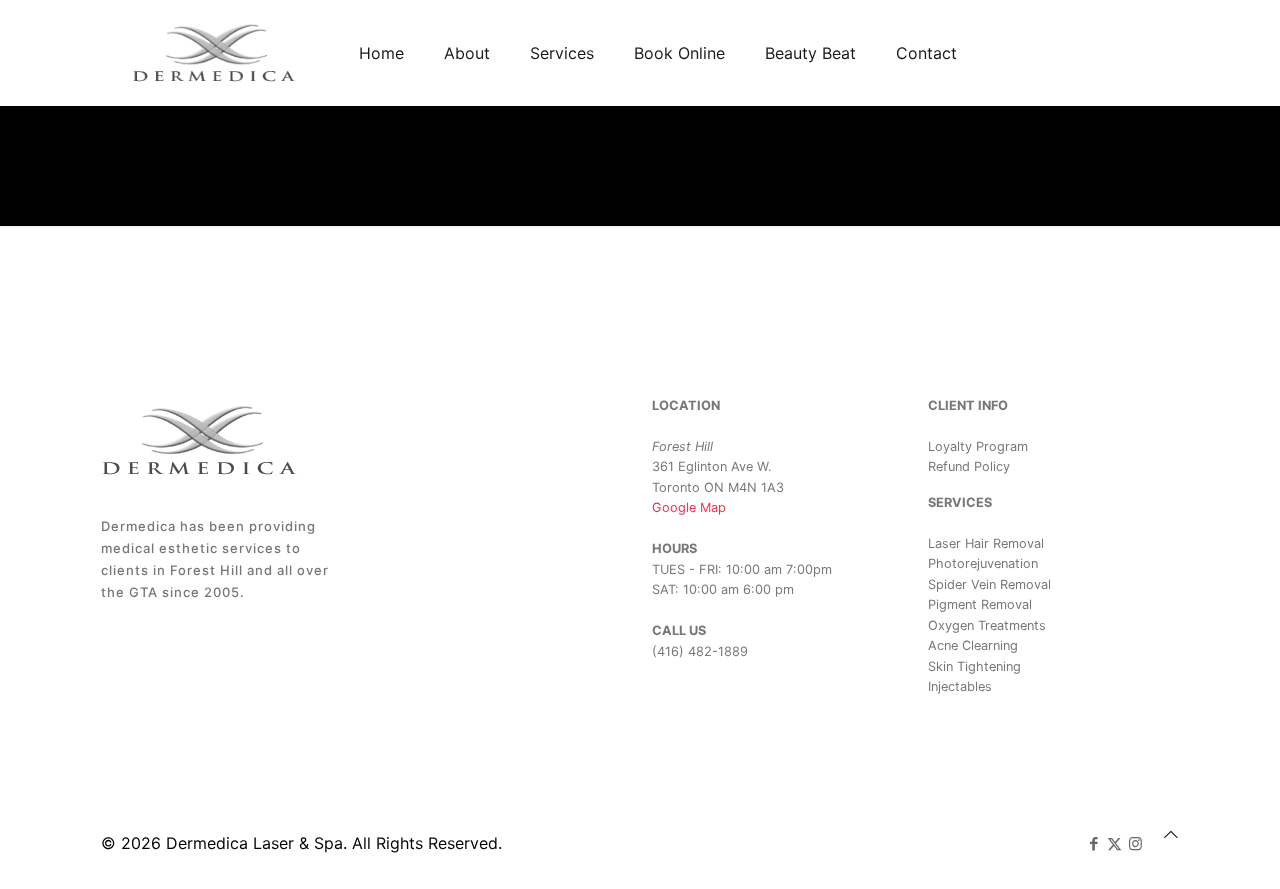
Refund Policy (969, 466)
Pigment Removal (980, 604)
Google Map (689, 507)
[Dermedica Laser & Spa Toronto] (215, 52)
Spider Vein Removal (989, 584)
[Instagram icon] (1135, 843)
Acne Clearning (973, 645)
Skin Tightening (974, 666)
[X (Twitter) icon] (1114, 843)
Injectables (960, 686)
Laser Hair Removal (986, 543)
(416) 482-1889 (700, 651)
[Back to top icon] (1171, 834)
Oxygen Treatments (987, 625)
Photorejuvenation (983, 563)
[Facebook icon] (1093, 843)
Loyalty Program (978, 446)
